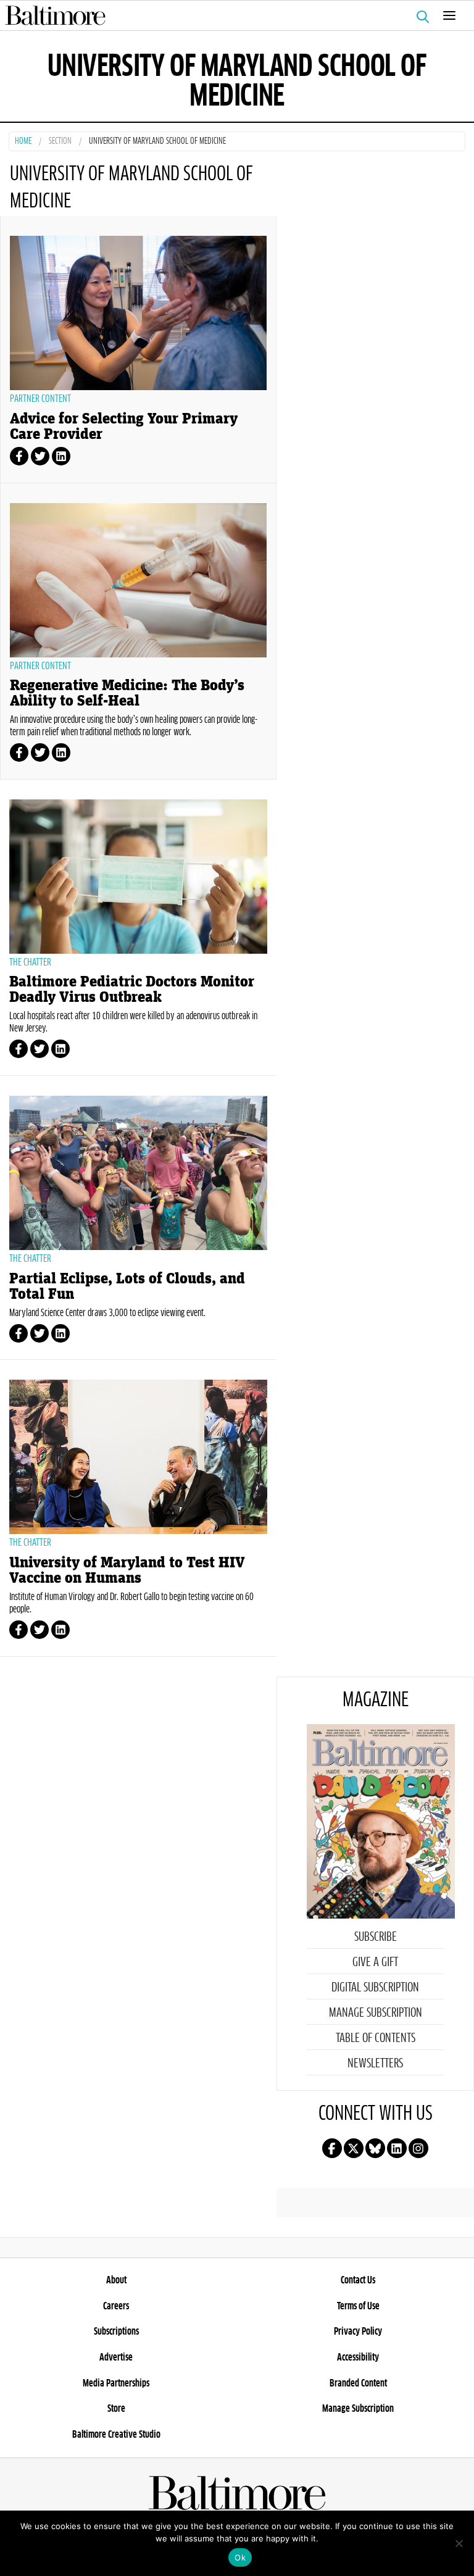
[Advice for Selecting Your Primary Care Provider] (138, 313)
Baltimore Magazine (232, 15)
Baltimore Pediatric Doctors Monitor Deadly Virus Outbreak (132, 990)
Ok (240, 2557)
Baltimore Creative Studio (116, 2435)
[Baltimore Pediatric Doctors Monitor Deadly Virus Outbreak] (138, 877)
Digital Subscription (375, 1988)
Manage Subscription (376, 2013)
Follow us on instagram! (418, 2148)
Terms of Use (358, 2306)
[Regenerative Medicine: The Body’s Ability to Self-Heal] (138, 580)
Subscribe (376, 1937)
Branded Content (358, 2383)
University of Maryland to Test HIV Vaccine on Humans (127, 1570)
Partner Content (40, 399)
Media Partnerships (116, 2383)
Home (23, 142)
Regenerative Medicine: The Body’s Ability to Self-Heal (127, 693)
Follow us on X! (354, 2148)
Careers (116, 2306)
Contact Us (358, 2280)
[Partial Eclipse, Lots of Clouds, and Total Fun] (138, 1173)
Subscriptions (116, 2332)
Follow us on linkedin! (397, 2148)
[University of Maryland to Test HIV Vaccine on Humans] (138, 1457)
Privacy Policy (358, 2332)
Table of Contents (376, 2038)
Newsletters (375, 2064)
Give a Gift (375, 1962)
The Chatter (30, 962)
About (116, 2280)
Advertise (116, 2357)
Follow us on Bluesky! (375, 2148)
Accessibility (358, 2357)
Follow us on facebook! (332, 2148)
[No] (459, 2543)
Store (116, 2409)
